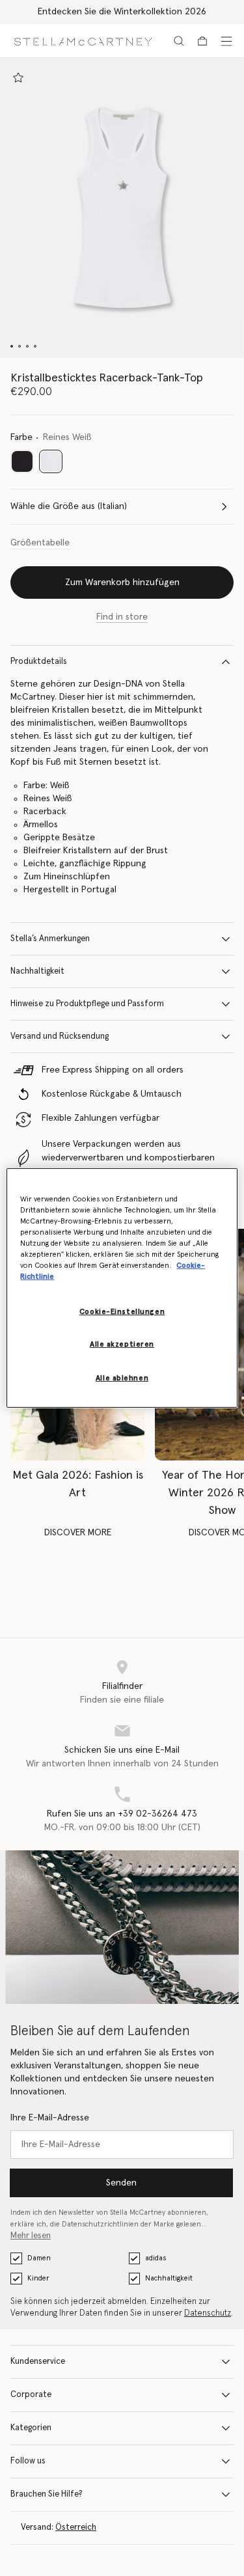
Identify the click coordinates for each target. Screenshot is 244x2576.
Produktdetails (39, 662)
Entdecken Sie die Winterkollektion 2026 (122, 12)
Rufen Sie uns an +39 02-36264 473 (122, 1814)
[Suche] (179, 41)
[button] (122, 208)
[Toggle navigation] (226, 41)
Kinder (38, 2278)
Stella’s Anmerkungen (50, 939)
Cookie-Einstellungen (122, 1311)
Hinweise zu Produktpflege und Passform (87, 1004)
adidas (156, 2258)
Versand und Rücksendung (60, 1036)
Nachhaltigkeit (37, 971)
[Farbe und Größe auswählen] (18, 77)
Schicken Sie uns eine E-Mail (122, 1750)
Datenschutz (208, 2313)
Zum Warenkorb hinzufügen (122, 582)
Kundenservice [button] (38, 2362)
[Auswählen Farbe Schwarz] (22, 461)
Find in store (122, 617)
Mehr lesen (31, 2236)
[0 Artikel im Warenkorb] (202, 41)
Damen (39, 2258)
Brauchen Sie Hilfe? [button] (47, 2494)
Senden (121, 2183)
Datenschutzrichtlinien (100, 2224)
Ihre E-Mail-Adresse (50, 2118)
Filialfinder (122, 1686)
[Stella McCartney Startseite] (83, 41)
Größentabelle (40, 543)
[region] (122, 1288)
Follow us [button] (28, 2461)
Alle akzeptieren (122, 1344)
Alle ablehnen (122, 1378)
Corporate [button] (31, 2395)
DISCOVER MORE (78, 1533)
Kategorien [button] (31, 2428)
